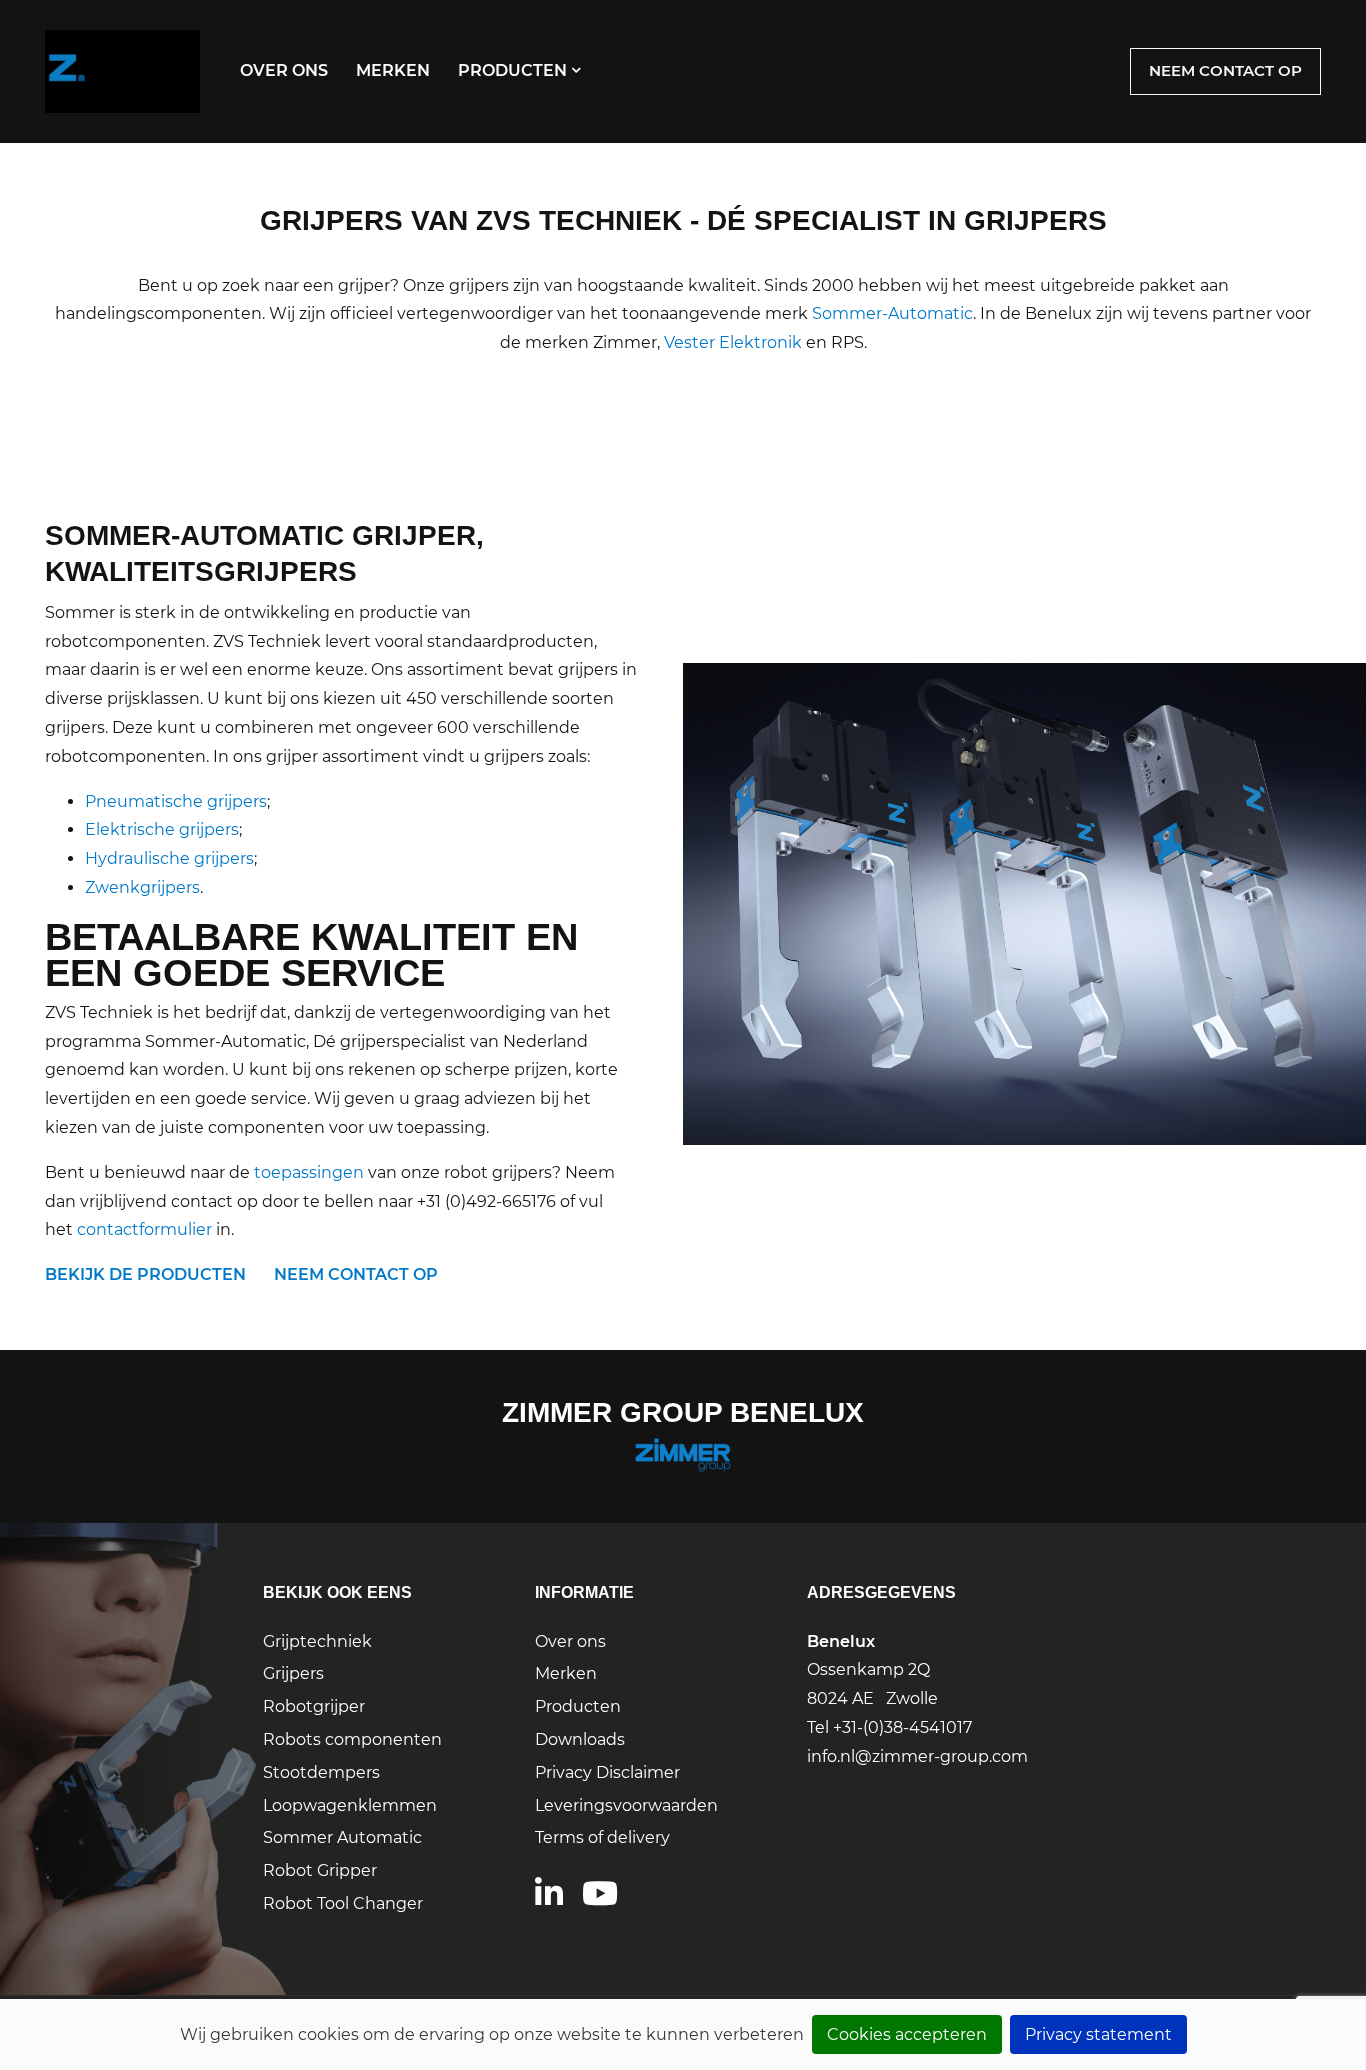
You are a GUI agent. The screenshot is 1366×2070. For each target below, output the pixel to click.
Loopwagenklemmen (350, 1805)
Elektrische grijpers (162, 829)
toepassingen (309, 1172)
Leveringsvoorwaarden (626, 1805)
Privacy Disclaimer (607, 1772)
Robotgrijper (314, 1706)
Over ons (570, 1641)
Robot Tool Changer (343, 1903)
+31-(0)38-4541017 (902, 1727)
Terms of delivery (602, 1837)
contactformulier (144, 1229)
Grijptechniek (317, 1641)
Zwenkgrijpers (142, 887)
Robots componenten (352, 1739)
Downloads (580, 1739)
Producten (512, 70)
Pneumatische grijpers (176, 801)
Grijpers (293, 1673)
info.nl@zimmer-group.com (917, 1756)
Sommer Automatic (342, 1837)
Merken (393, 70)
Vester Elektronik (733, 342)
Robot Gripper (320, 1870)
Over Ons (284, 70)
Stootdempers (321, 1772)
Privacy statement (1098, 2034)
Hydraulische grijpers (169, 858)
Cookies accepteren (907, 2034)
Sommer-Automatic (892, 313)
